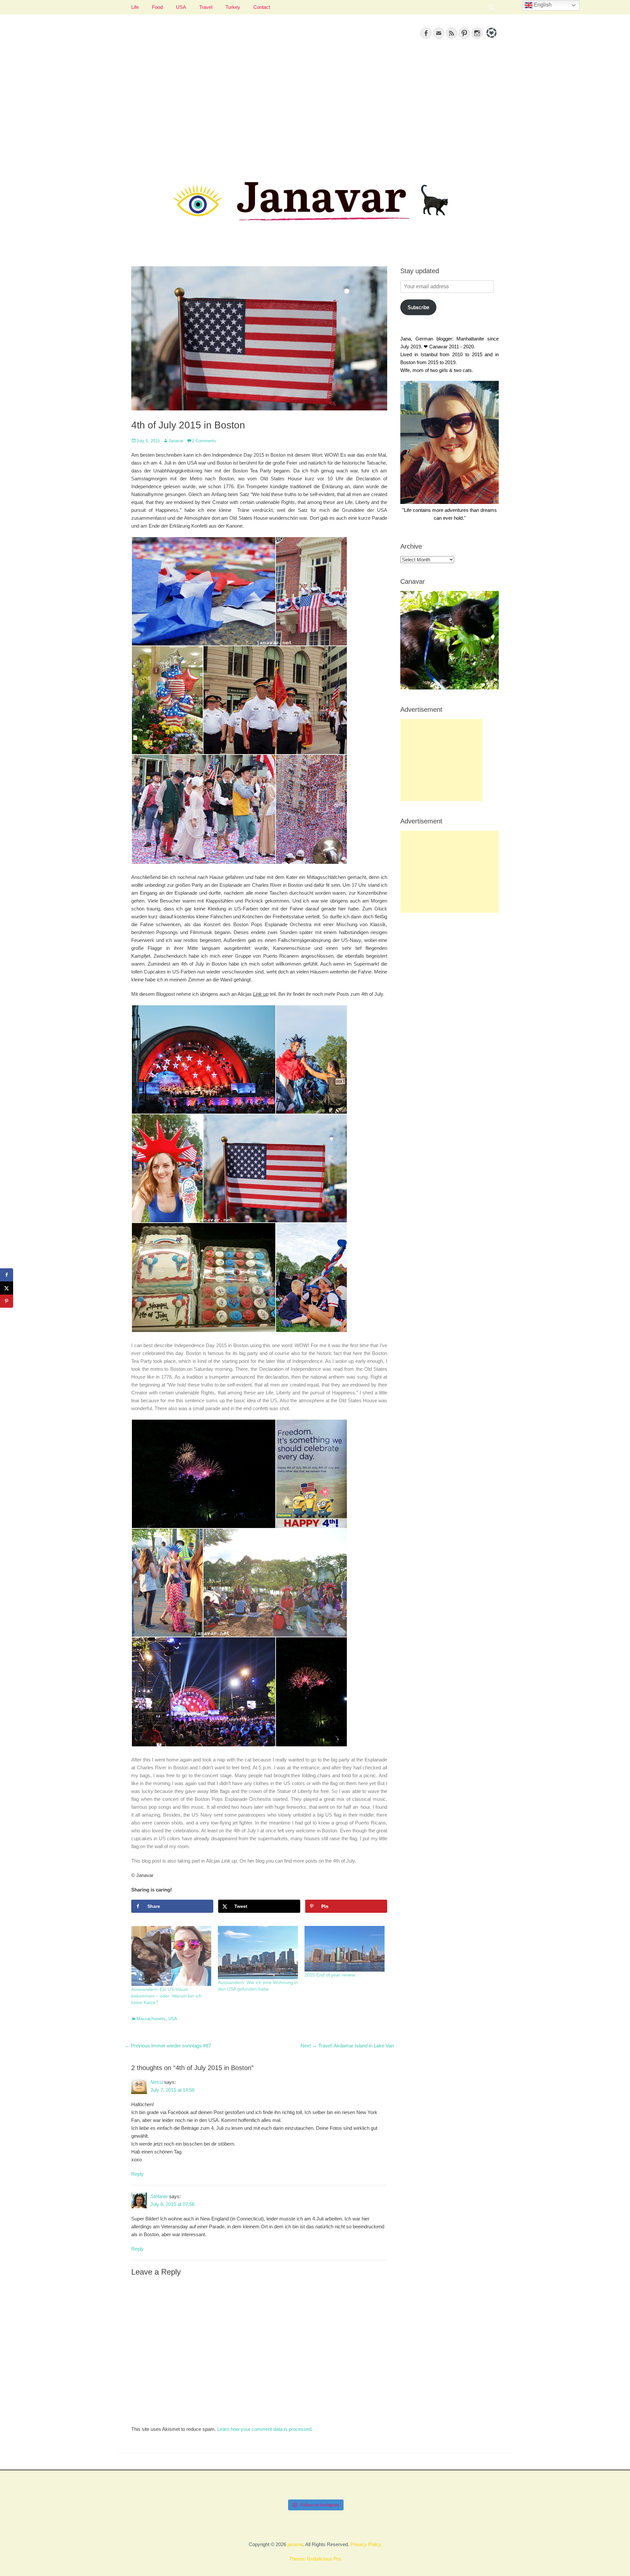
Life (135, 7)
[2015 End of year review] (345, 1949)
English (542, 5)
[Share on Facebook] (7, 1275)
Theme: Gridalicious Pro (315, 2559)
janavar (295, 2544)
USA (181, 7)
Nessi (157, 2082)
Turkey (233, 7)
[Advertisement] (315, 105)
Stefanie (159, 2196)
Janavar (176, 441)
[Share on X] (7, 1288)
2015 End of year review (330, 1975)
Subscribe (418, 307)
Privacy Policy (366, 2544)
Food (157, 7)
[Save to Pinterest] (7, 1301)
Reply (137, 2174)
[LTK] (491, 39)
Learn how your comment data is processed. (265, 2429)
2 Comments (204, 441)
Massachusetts (151, 2019)
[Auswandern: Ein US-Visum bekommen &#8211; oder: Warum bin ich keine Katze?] (171, 1956)
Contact (262, 7)
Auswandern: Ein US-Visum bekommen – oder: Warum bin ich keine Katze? (166, 1996)
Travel (206, 7)
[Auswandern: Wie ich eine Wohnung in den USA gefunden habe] (258, 1953)
